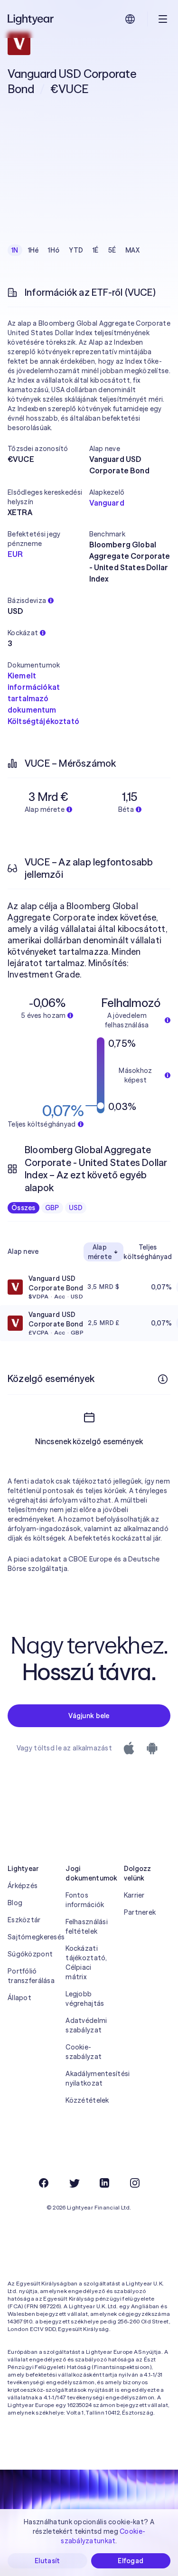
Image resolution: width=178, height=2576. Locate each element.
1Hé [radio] (33, 250)
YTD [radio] (76, 250)
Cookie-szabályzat (84, 2052)
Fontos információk (85, 1900)
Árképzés (23, 1886)
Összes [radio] (23, 1208)
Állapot (19, 1998)
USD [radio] (76, 1208)
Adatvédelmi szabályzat (86, 2025)
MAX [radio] (132, 250)
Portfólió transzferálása (31, 1976)
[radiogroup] (75, 250)
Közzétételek (87, 2100)
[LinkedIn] (104, 2183)
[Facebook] (44, 2183)
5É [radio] (112, 250)
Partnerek (140, 1912)
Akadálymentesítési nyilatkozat (89, 2078)
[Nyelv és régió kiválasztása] (130, 19)
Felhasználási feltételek (87, 1927)
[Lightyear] (31, 19)
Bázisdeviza (27, 601)
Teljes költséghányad (148, 1252)
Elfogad (131, 2561)
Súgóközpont (30, 1954)
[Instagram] (135, 2183)
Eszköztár (24, 1920)
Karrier (134, 1895)
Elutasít (47, 2561)
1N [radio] (15, 250)
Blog (15, 1903)
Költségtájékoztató (43, 721)
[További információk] (163, 1379)
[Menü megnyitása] (163, 19)
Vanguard (107, 503)
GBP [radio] (52, 1208)
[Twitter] (74, 2183)
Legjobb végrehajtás (85, 1999)
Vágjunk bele (89, 1716)
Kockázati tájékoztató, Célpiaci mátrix (86, 1963)
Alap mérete (100, 1252)
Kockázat (23, 633)
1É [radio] (96, 250)
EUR (15, 554)
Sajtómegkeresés (31, 1937)
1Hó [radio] (54, 250)
